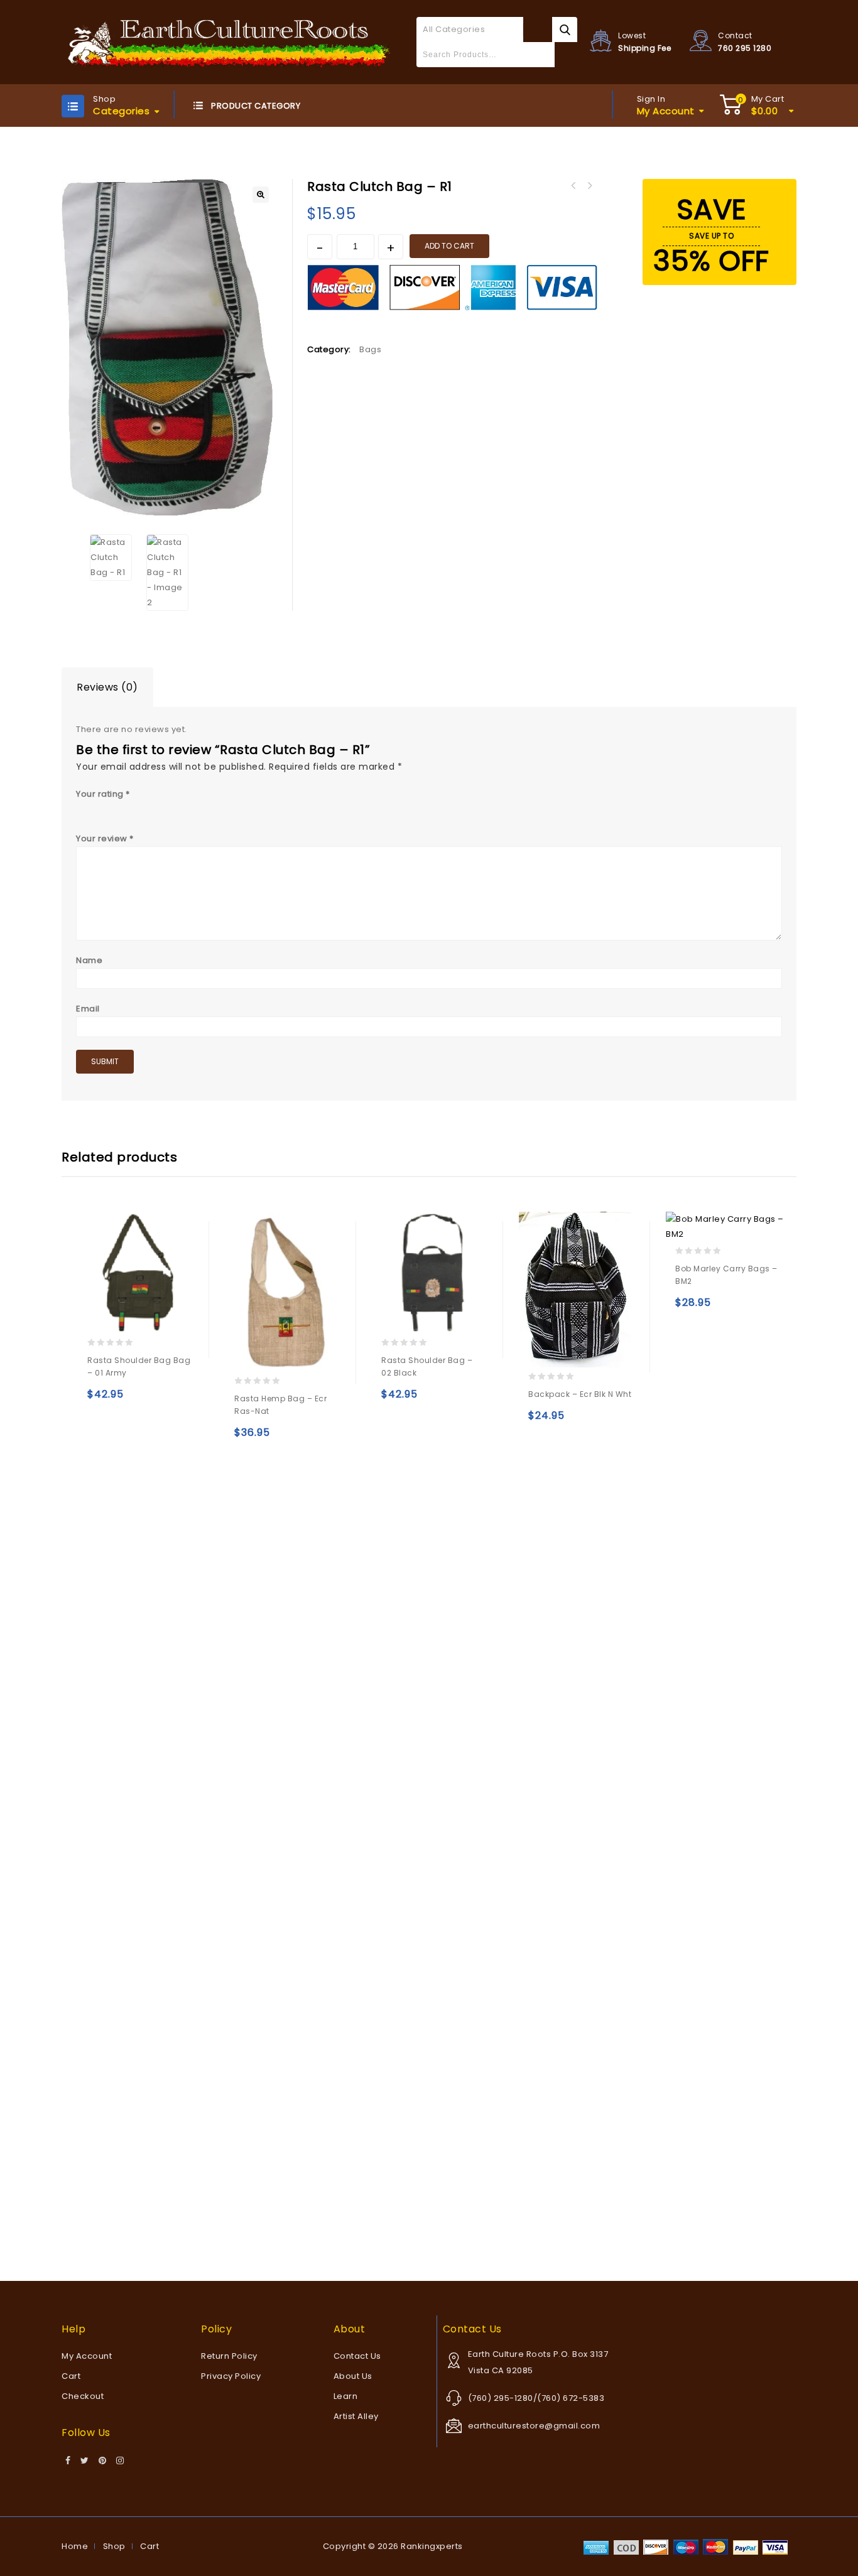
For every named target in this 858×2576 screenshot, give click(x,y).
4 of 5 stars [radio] (134, 808)
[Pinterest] (103, 2461)
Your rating (103, 794)
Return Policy (229, 2356)
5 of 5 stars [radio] (151, 808)
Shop (114, 2546)
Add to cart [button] (100, 1400)
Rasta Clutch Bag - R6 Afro (589, 186)
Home (75, 2546)
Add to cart (449, 246)
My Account (87, 2356)
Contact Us (357, 2356)
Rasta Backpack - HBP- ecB (573, 186)
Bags (370, 349)
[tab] (107, 687)
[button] (261, 195)
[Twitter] (85, 2461)
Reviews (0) (107, 687)
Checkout (83, 2396)
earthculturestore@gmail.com (534, 2426)
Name (89, 960)
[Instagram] (120, 2461)
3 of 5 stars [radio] (117, 808)
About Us (353, 2376)
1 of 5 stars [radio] (82, 808)
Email (88, 1009)
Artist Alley (356, 2416)
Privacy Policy (231, 2376)
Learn (346, 2396)
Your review (105, 838)
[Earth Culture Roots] (230, 42)
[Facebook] (68, 2461)
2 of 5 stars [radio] (100, 808)
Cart (71, 2376)
